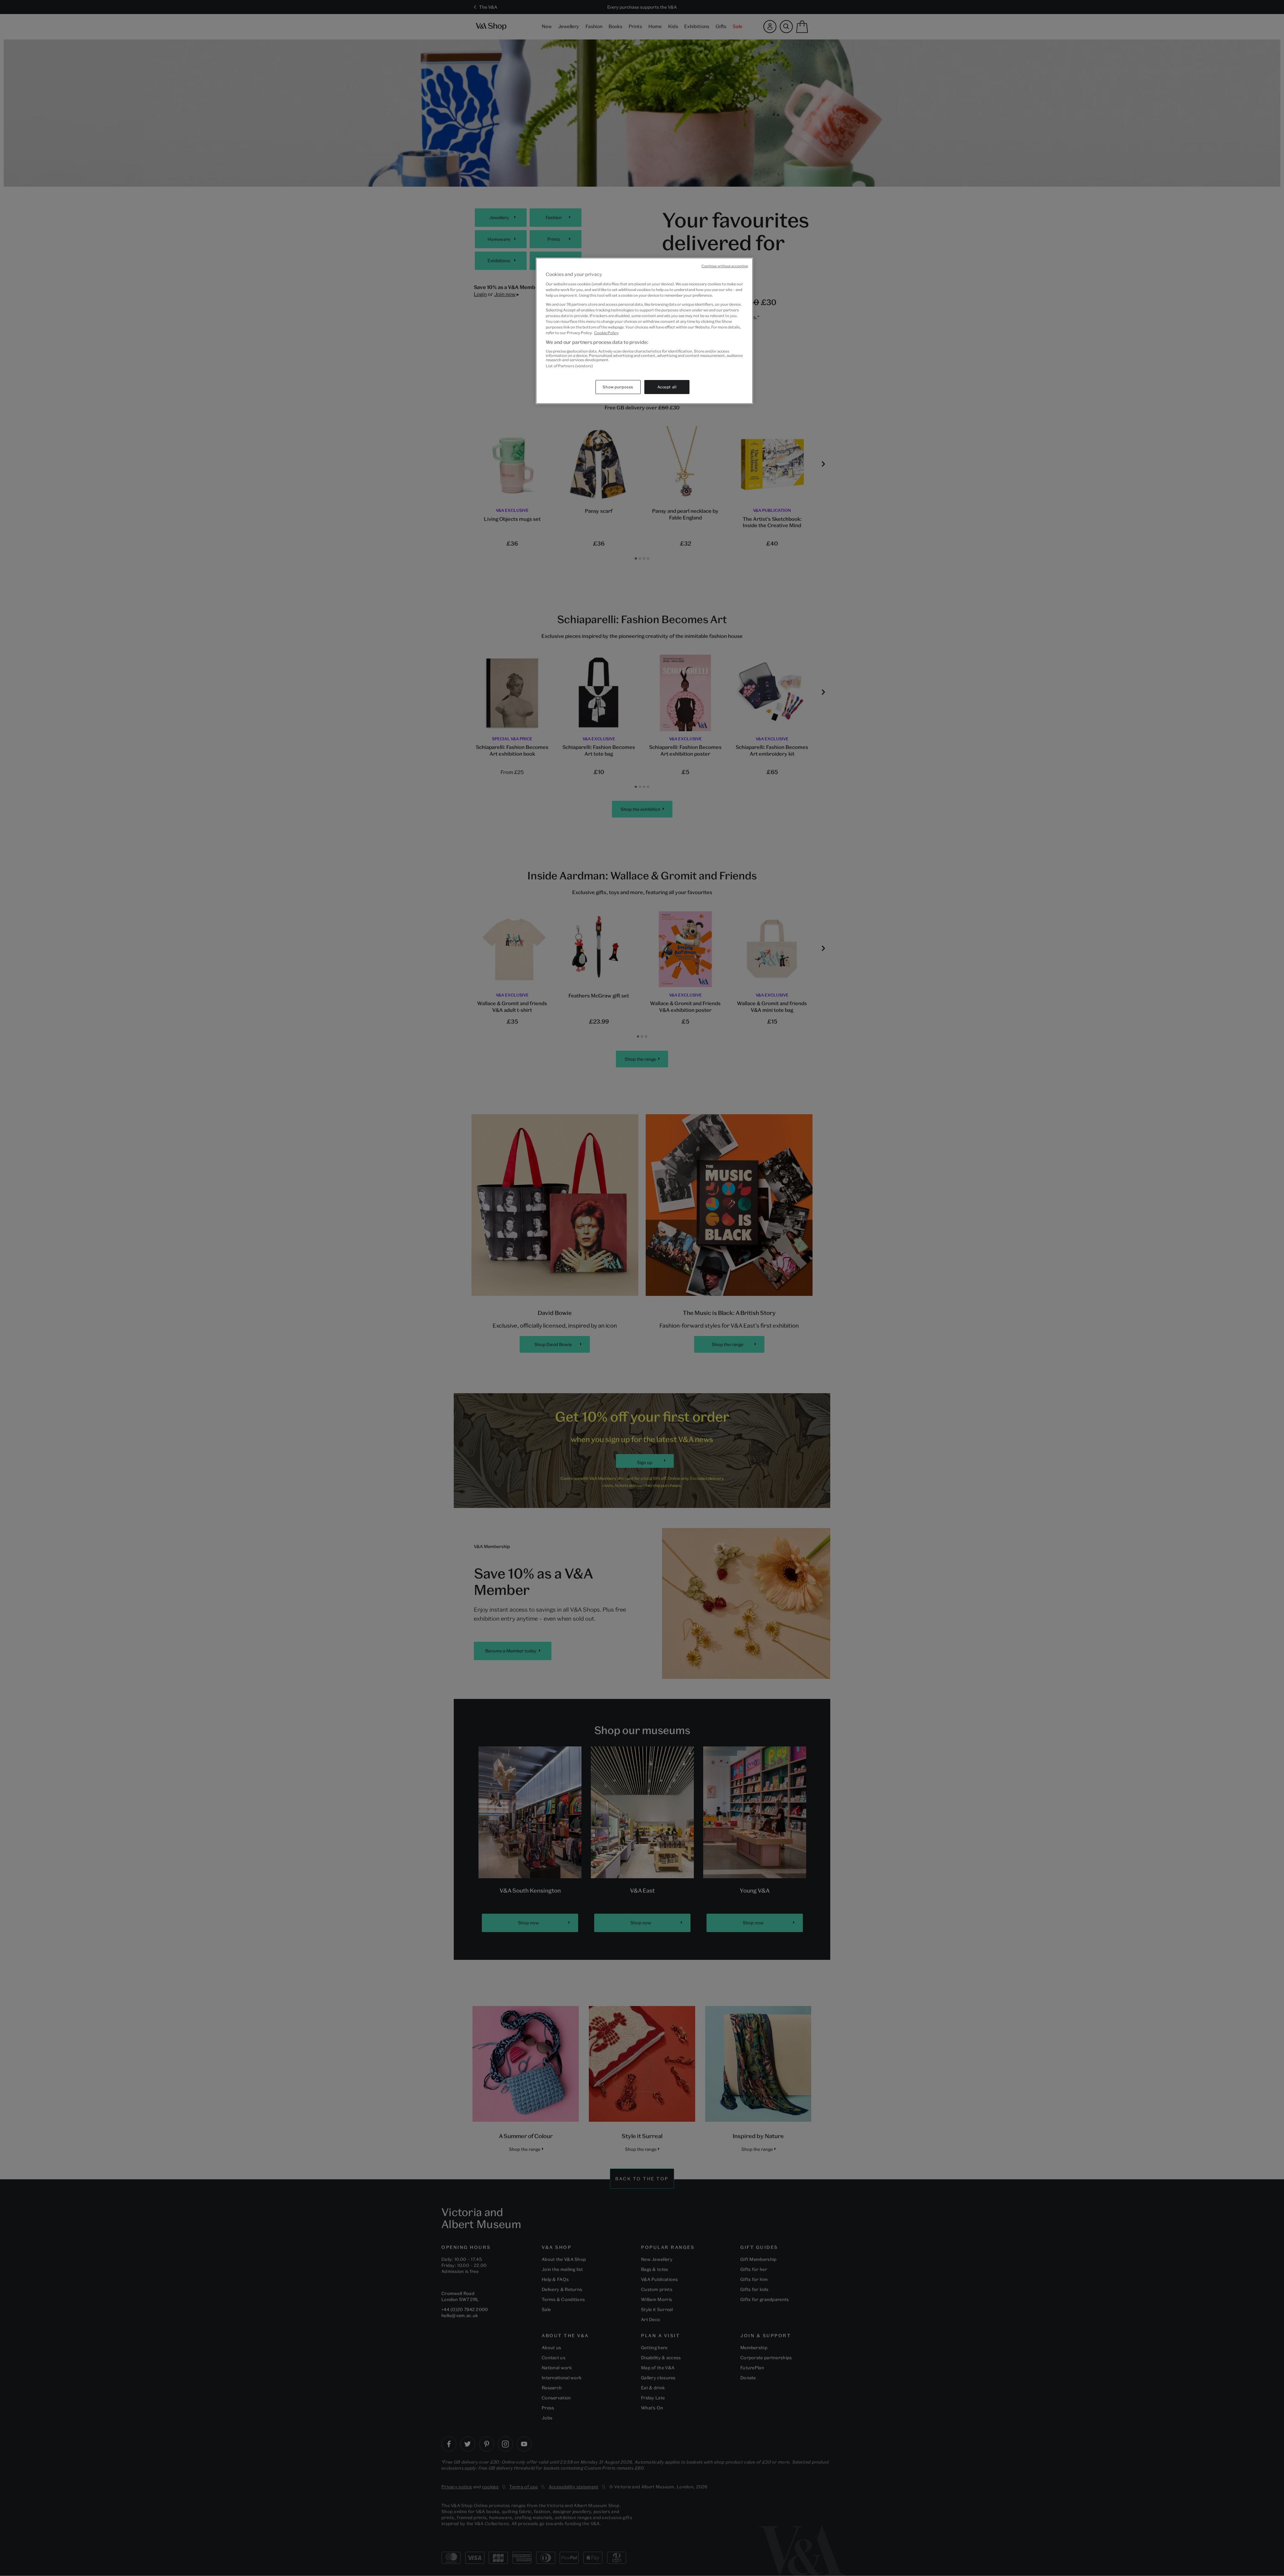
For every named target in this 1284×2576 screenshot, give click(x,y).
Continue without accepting (725, 266)
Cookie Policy (606, 333)
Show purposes (618, 387)
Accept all (667, 387)
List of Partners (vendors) (569, 366)
